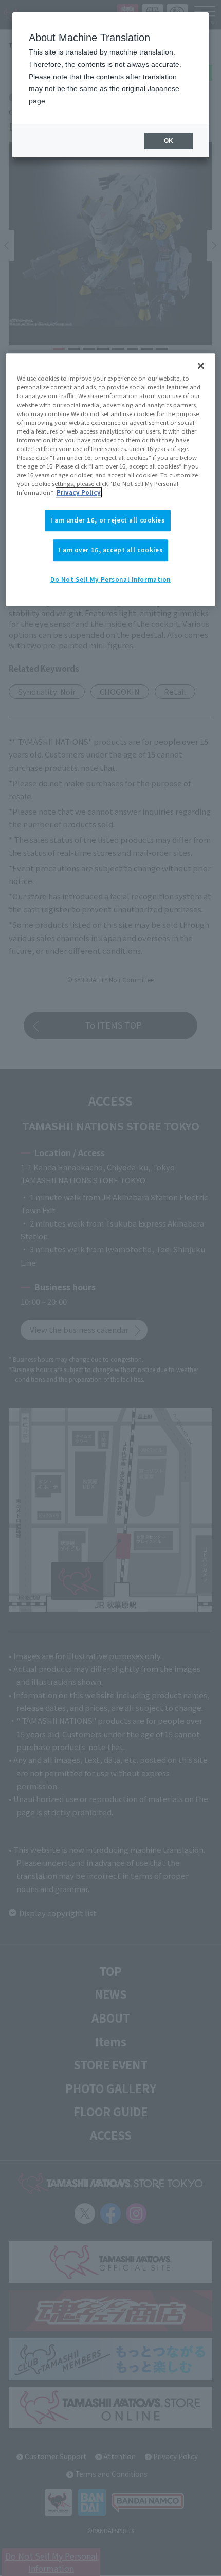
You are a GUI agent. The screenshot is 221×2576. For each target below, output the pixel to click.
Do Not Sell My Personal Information (110, 579)
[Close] (201, 366)
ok (169, 141)
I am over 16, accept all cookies (110, 550)
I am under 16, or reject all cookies (108, 520)
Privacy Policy (79, 492)
